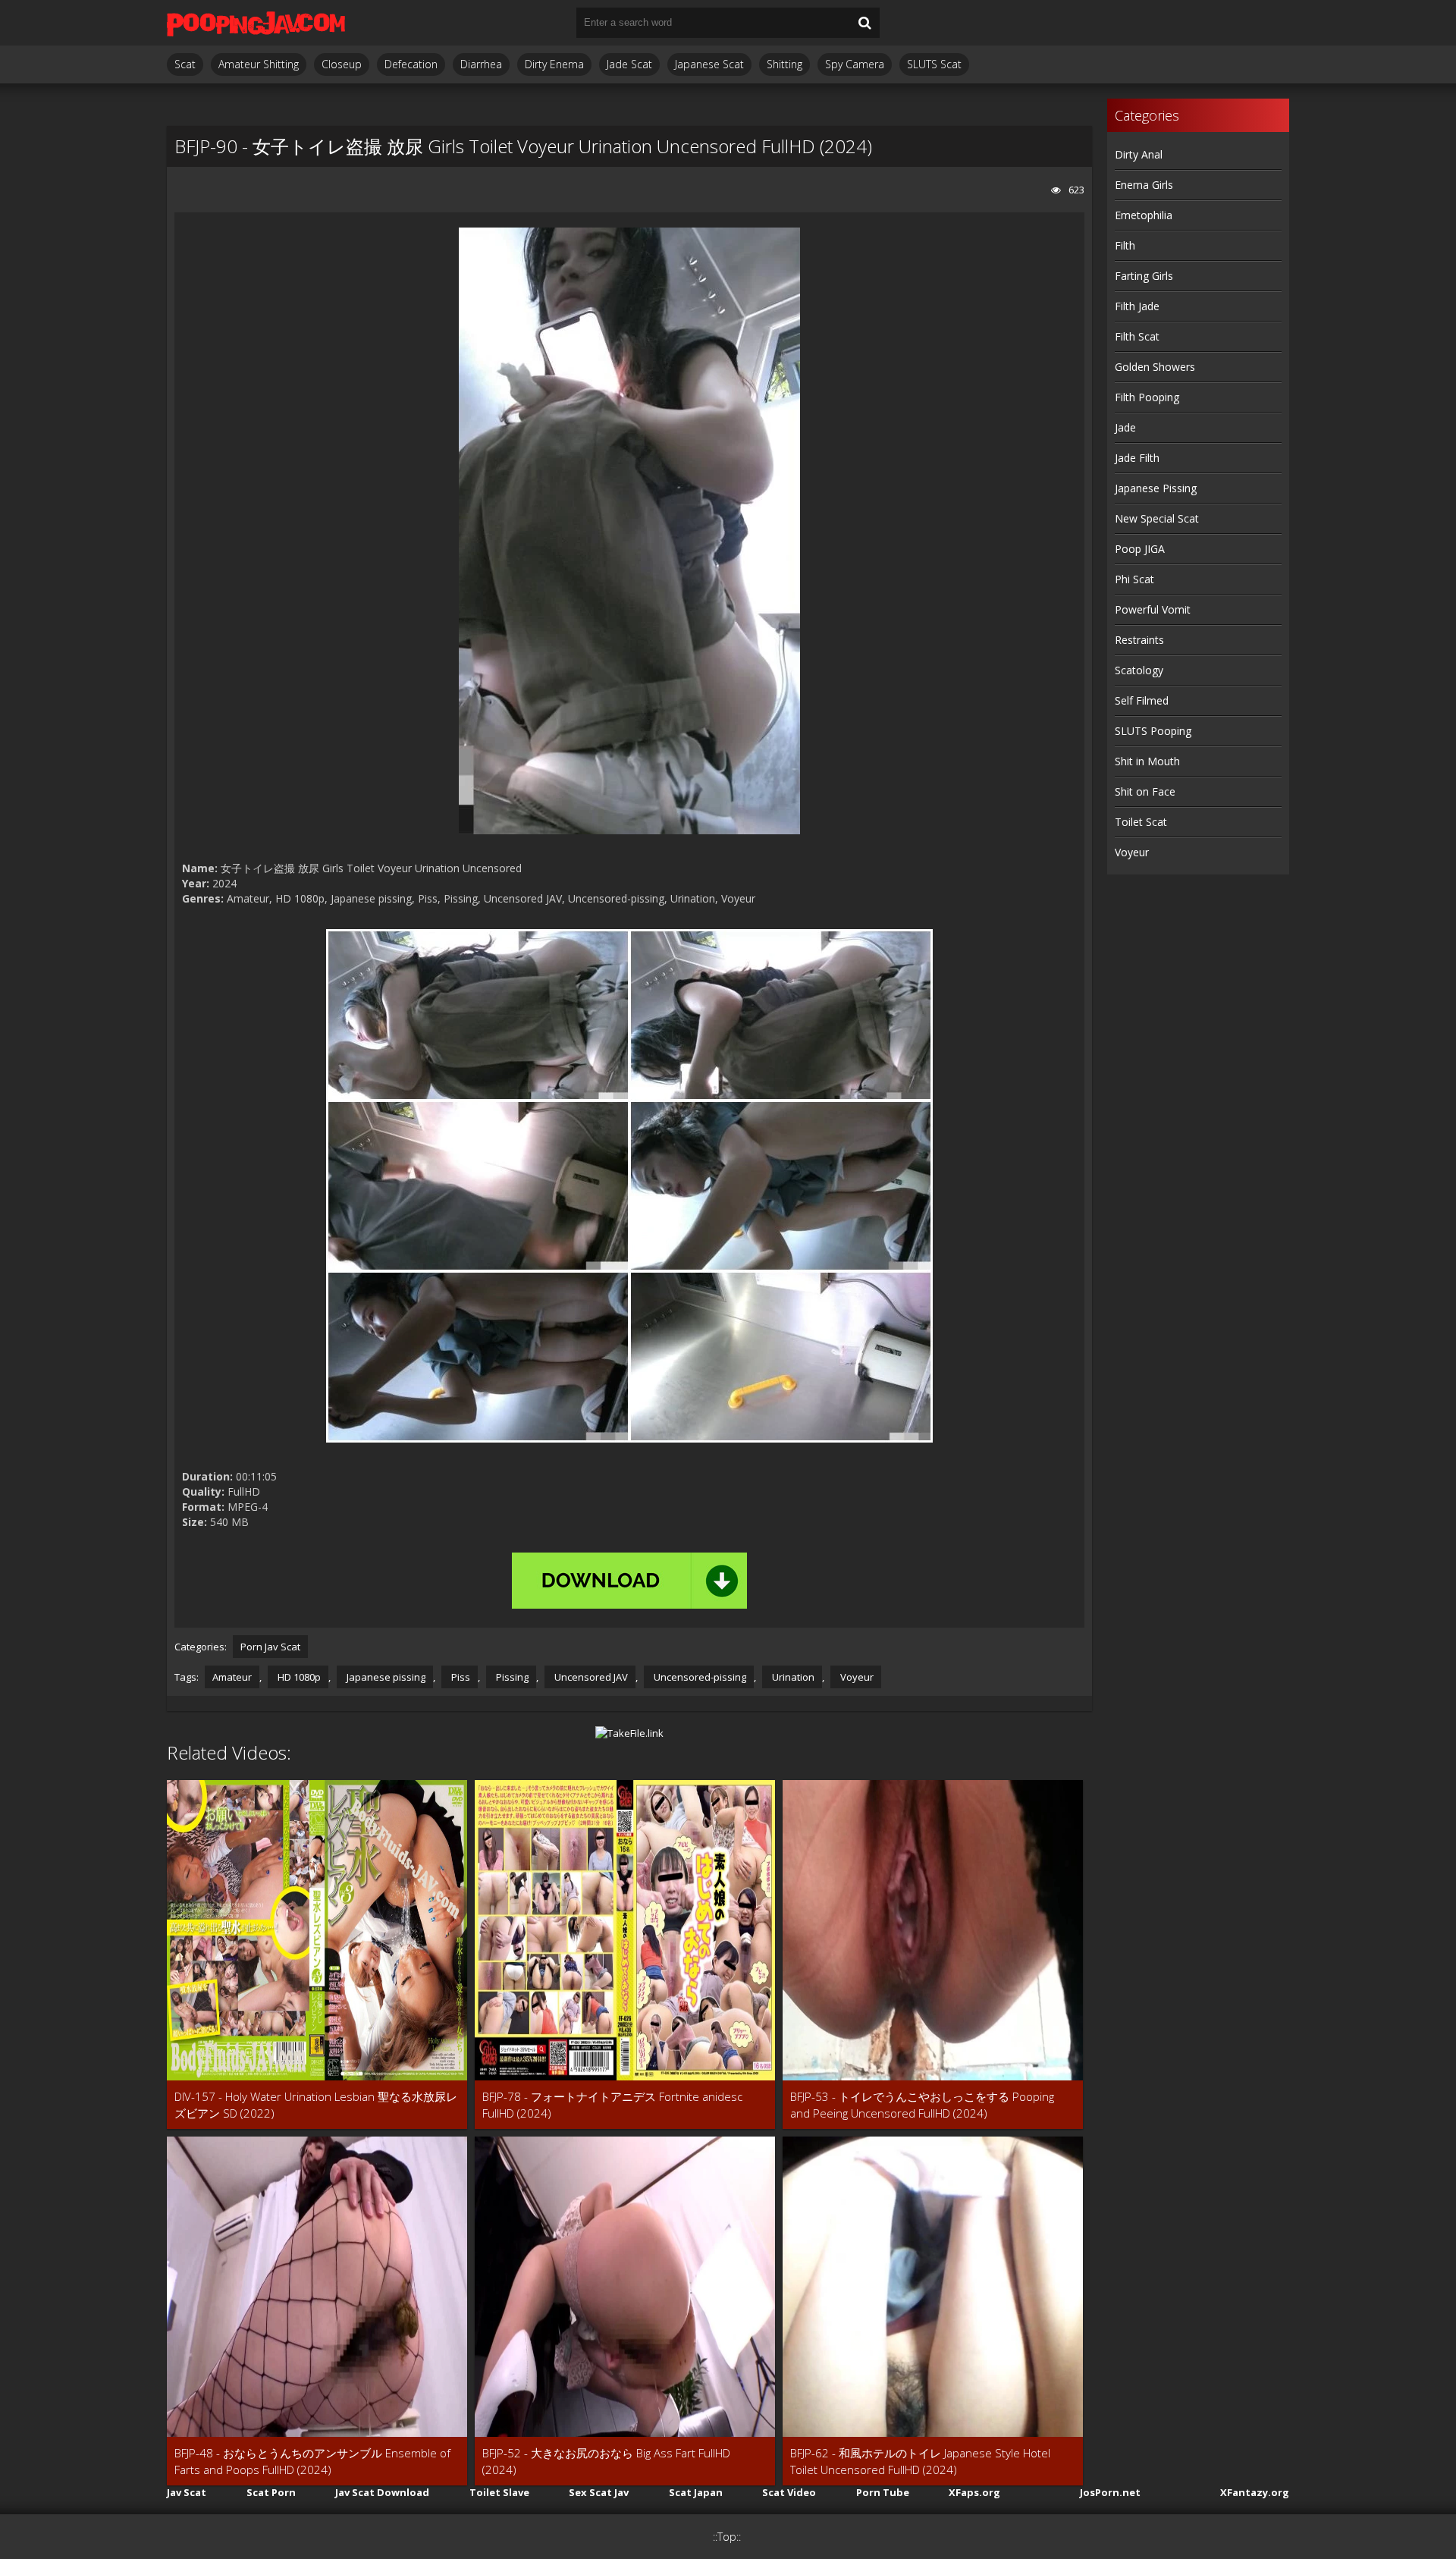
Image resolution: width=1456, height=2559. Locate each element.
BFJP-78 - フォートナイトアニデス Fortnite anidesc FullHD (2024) (612, 2105)
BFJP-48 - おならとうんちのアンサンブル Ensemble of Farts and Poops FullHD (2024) (312, 2461)
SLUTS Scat (934, 64)
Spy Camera (855, 64)
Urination (792, 1677)
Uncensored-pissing (699, 1677)
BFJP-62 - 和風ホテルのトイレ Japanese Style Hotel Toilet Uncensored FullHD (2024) (920, 2461)
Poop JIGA (1140, 549)
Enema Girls (1144, 185)
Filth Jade (1137, 306)
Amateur (232, 1677)
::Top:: (727, 2537)
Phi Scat (1134, 579)
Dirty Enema (554, 64)
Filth (1125, 245)
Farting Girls (1144, 276)
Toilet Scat (1141, 822)
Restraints (1139, 640)
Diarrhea (481, 64)
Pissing (511, 1677)
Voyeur (856, 1677)
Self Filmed (1142, 700)
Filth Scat (1137, 336)
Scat (185, 64)
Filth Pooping (1147, 397)
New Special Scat (1157, 518)
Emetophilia (1144, 215)
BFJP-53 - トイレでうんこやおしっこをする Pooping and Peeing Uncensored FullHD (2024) (922, 2105)
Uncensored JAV (590, 1677)
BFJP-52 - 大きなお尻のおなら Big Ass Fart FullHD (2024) (606, 2461)
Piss (460, 1677)
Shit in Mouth (1147, 761)
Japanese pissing (385, 1677)
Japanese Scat (709, 64)
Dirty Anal (1139, 154)
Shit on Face (1145, 791)
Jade (1125, 427)
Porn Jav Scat (270, 1647)
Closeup (342, 64)
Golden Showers (1155, 367)
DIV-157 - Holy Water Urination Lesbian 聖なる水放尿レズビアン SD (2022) (316, 2105)
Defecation (411, 64)
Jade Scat (629, 64)
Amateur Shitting (259, 64)
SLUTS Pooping (1153, 731)
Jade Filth (1137, 458)
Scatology (1139, 670)
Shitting (784, 64)
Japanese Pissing (1156, 488)
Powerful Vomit (1153, 609)
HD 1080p (298, 1677)
